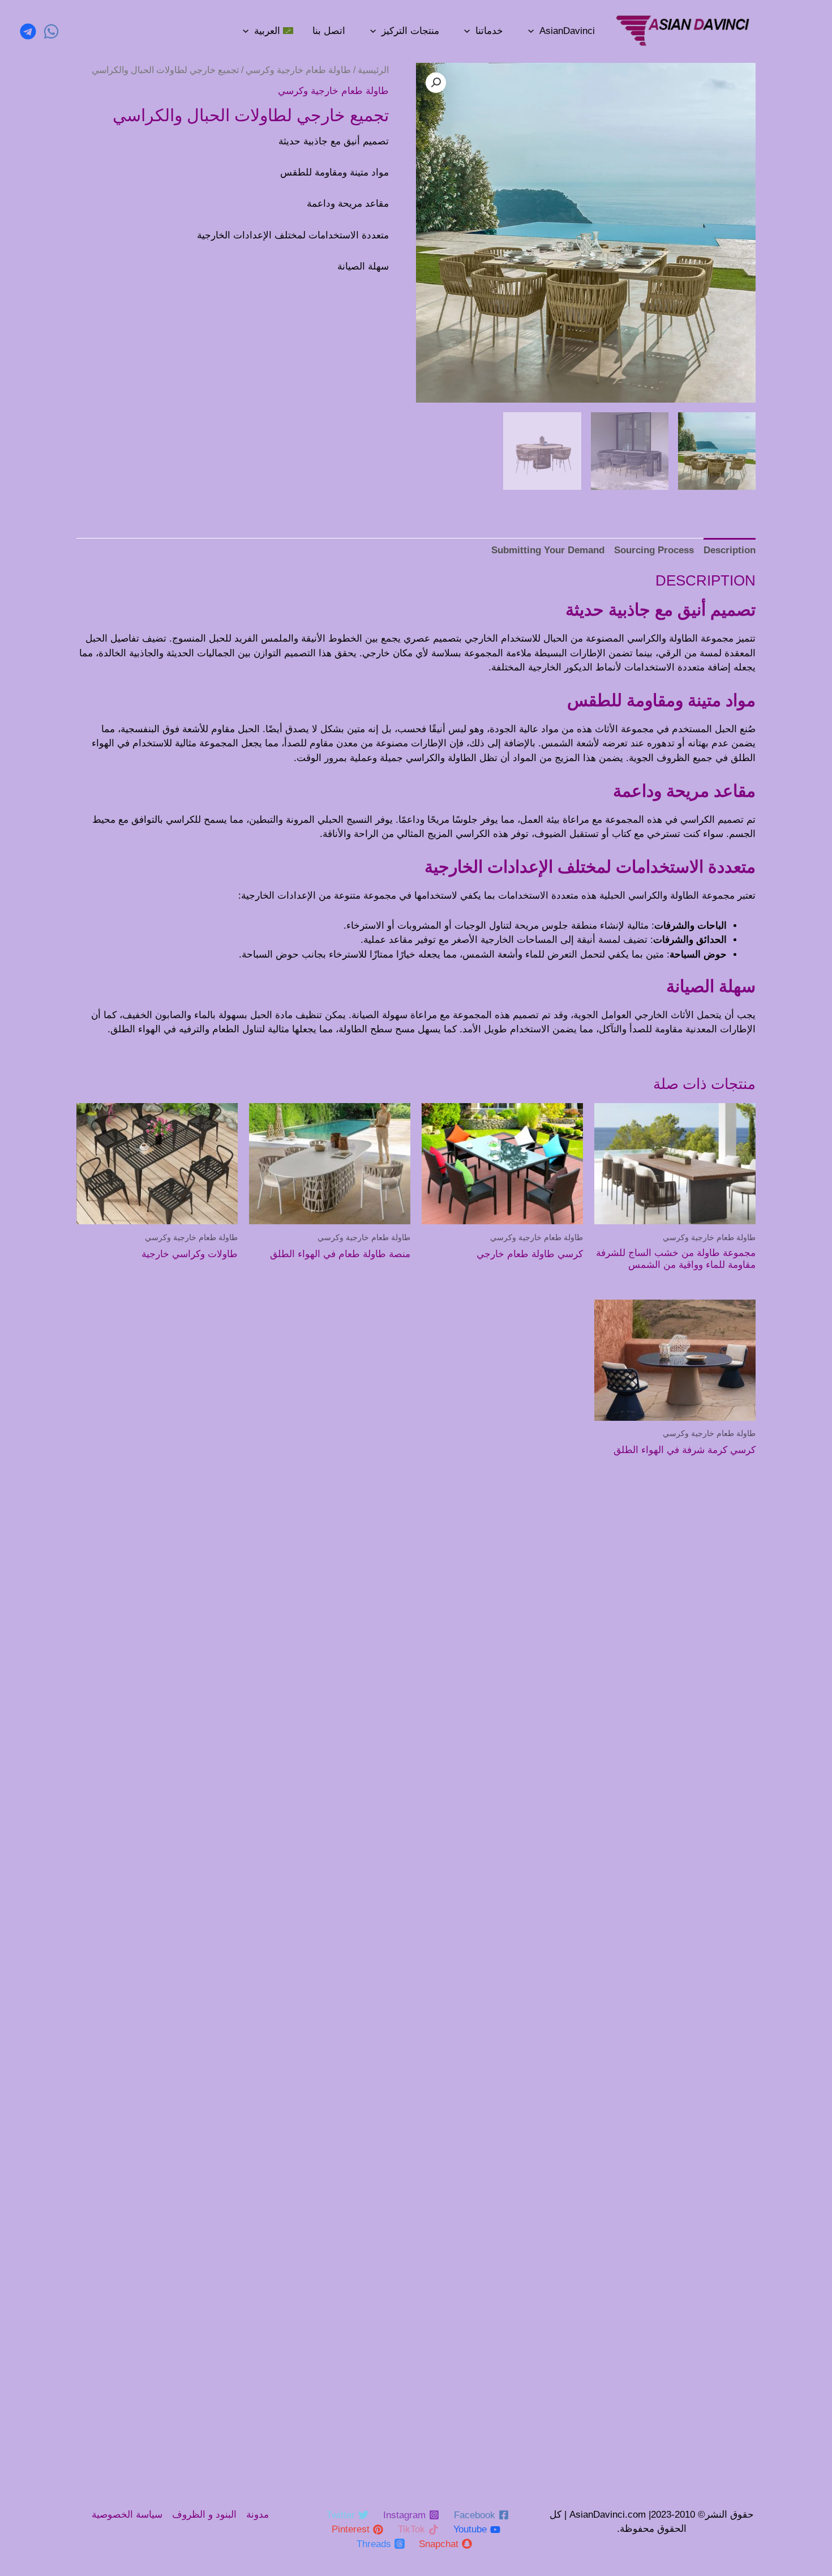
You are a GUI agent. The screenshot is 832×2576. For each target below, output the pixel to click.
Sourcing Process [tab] (654, 550)
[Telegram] (28, 31)
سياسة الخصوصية (127, 2515)
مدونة (258, 2515)
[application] (531, 31)
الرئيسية (373, 70)
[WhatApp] (51, 31)
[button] (436, 83)
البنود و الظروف (204, 2515)
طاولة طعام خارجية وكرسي (298, 70)
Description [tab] (730, 550)
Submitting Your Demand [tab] (548, 550)
